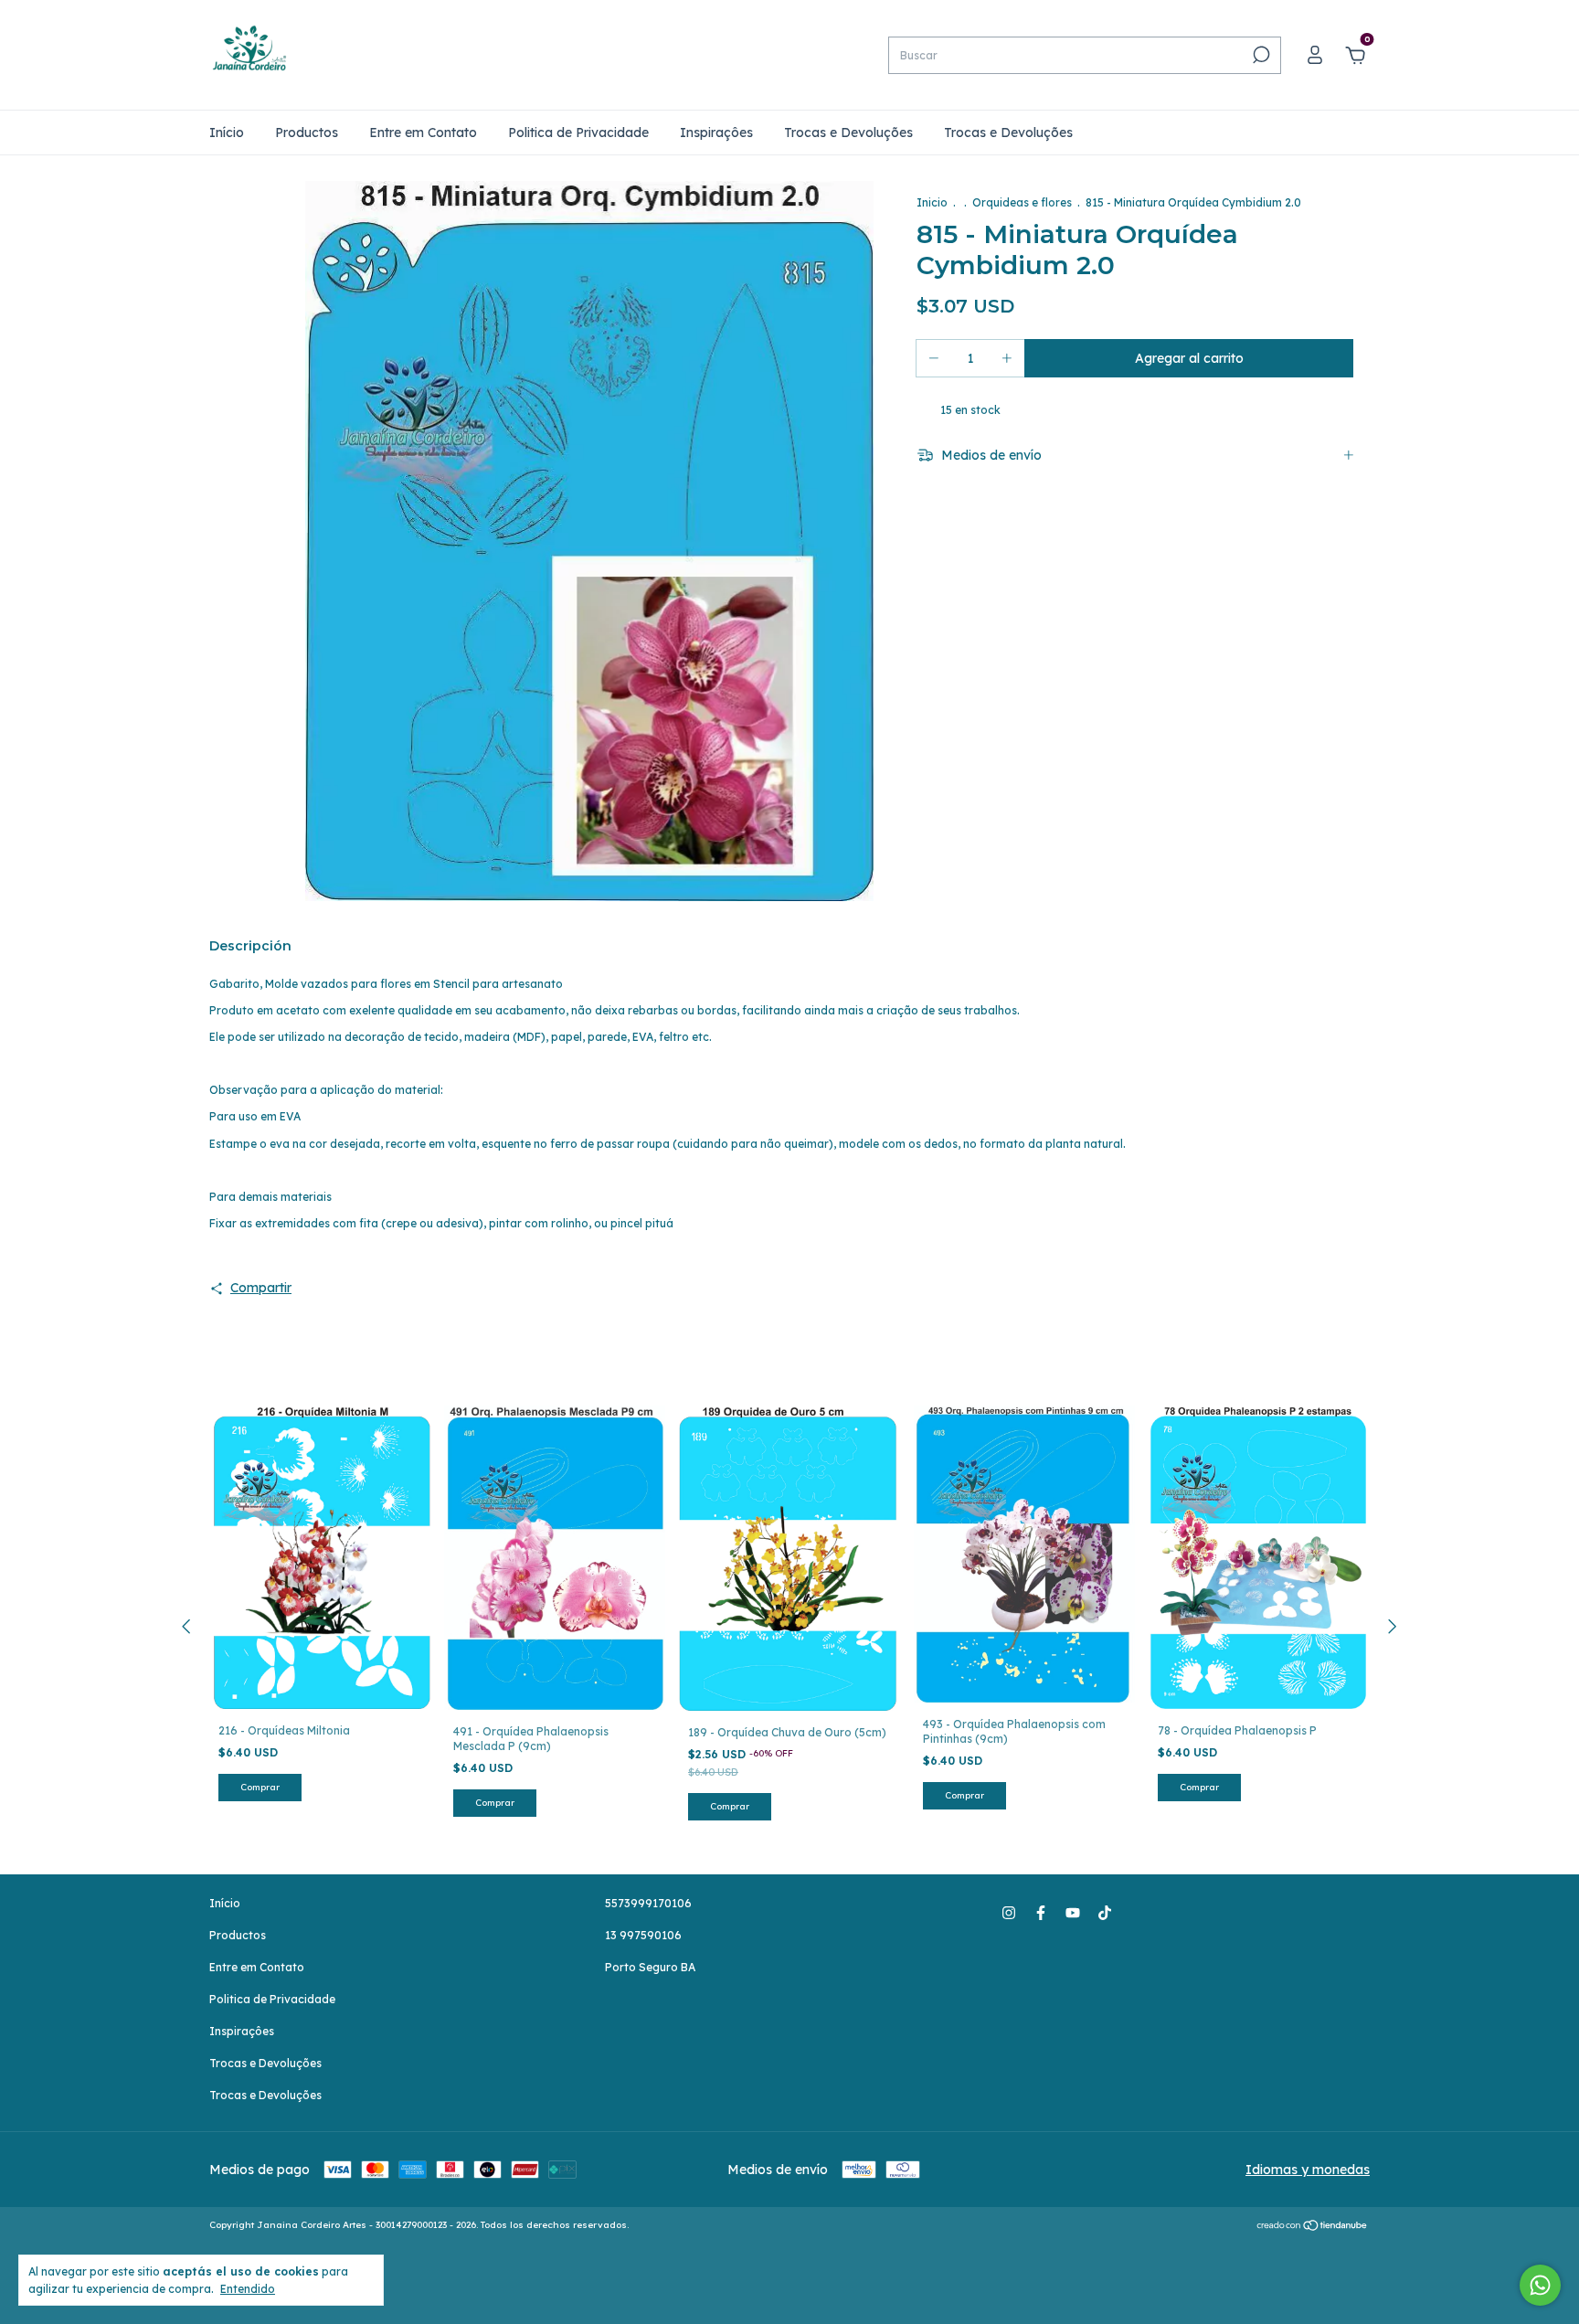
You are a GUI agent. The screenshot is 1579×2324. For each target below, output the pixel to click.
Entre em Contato (423, 133)
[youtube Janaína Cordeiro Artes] (1073, 1913)
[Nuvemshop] (1313, 2227)
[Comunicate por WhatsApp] (1540, 2285)
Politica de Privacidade (578, 133)
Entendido (248, 2289)
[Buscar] (1260, 55)
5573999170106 (648, 1903)
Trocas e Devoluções (848, 133)
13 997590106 (643, 1935)
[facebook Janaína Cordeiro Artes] (1041, 1913)
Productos (307, 133)
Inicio (932, 202)
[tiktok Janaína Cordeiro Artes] (1105, 1913)
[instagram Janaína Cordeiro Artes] (1009, 1913)
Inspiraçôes (716, 133)
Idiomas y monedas (1308, 2170)
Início (227, 133)
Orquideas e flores (1022, 202)
